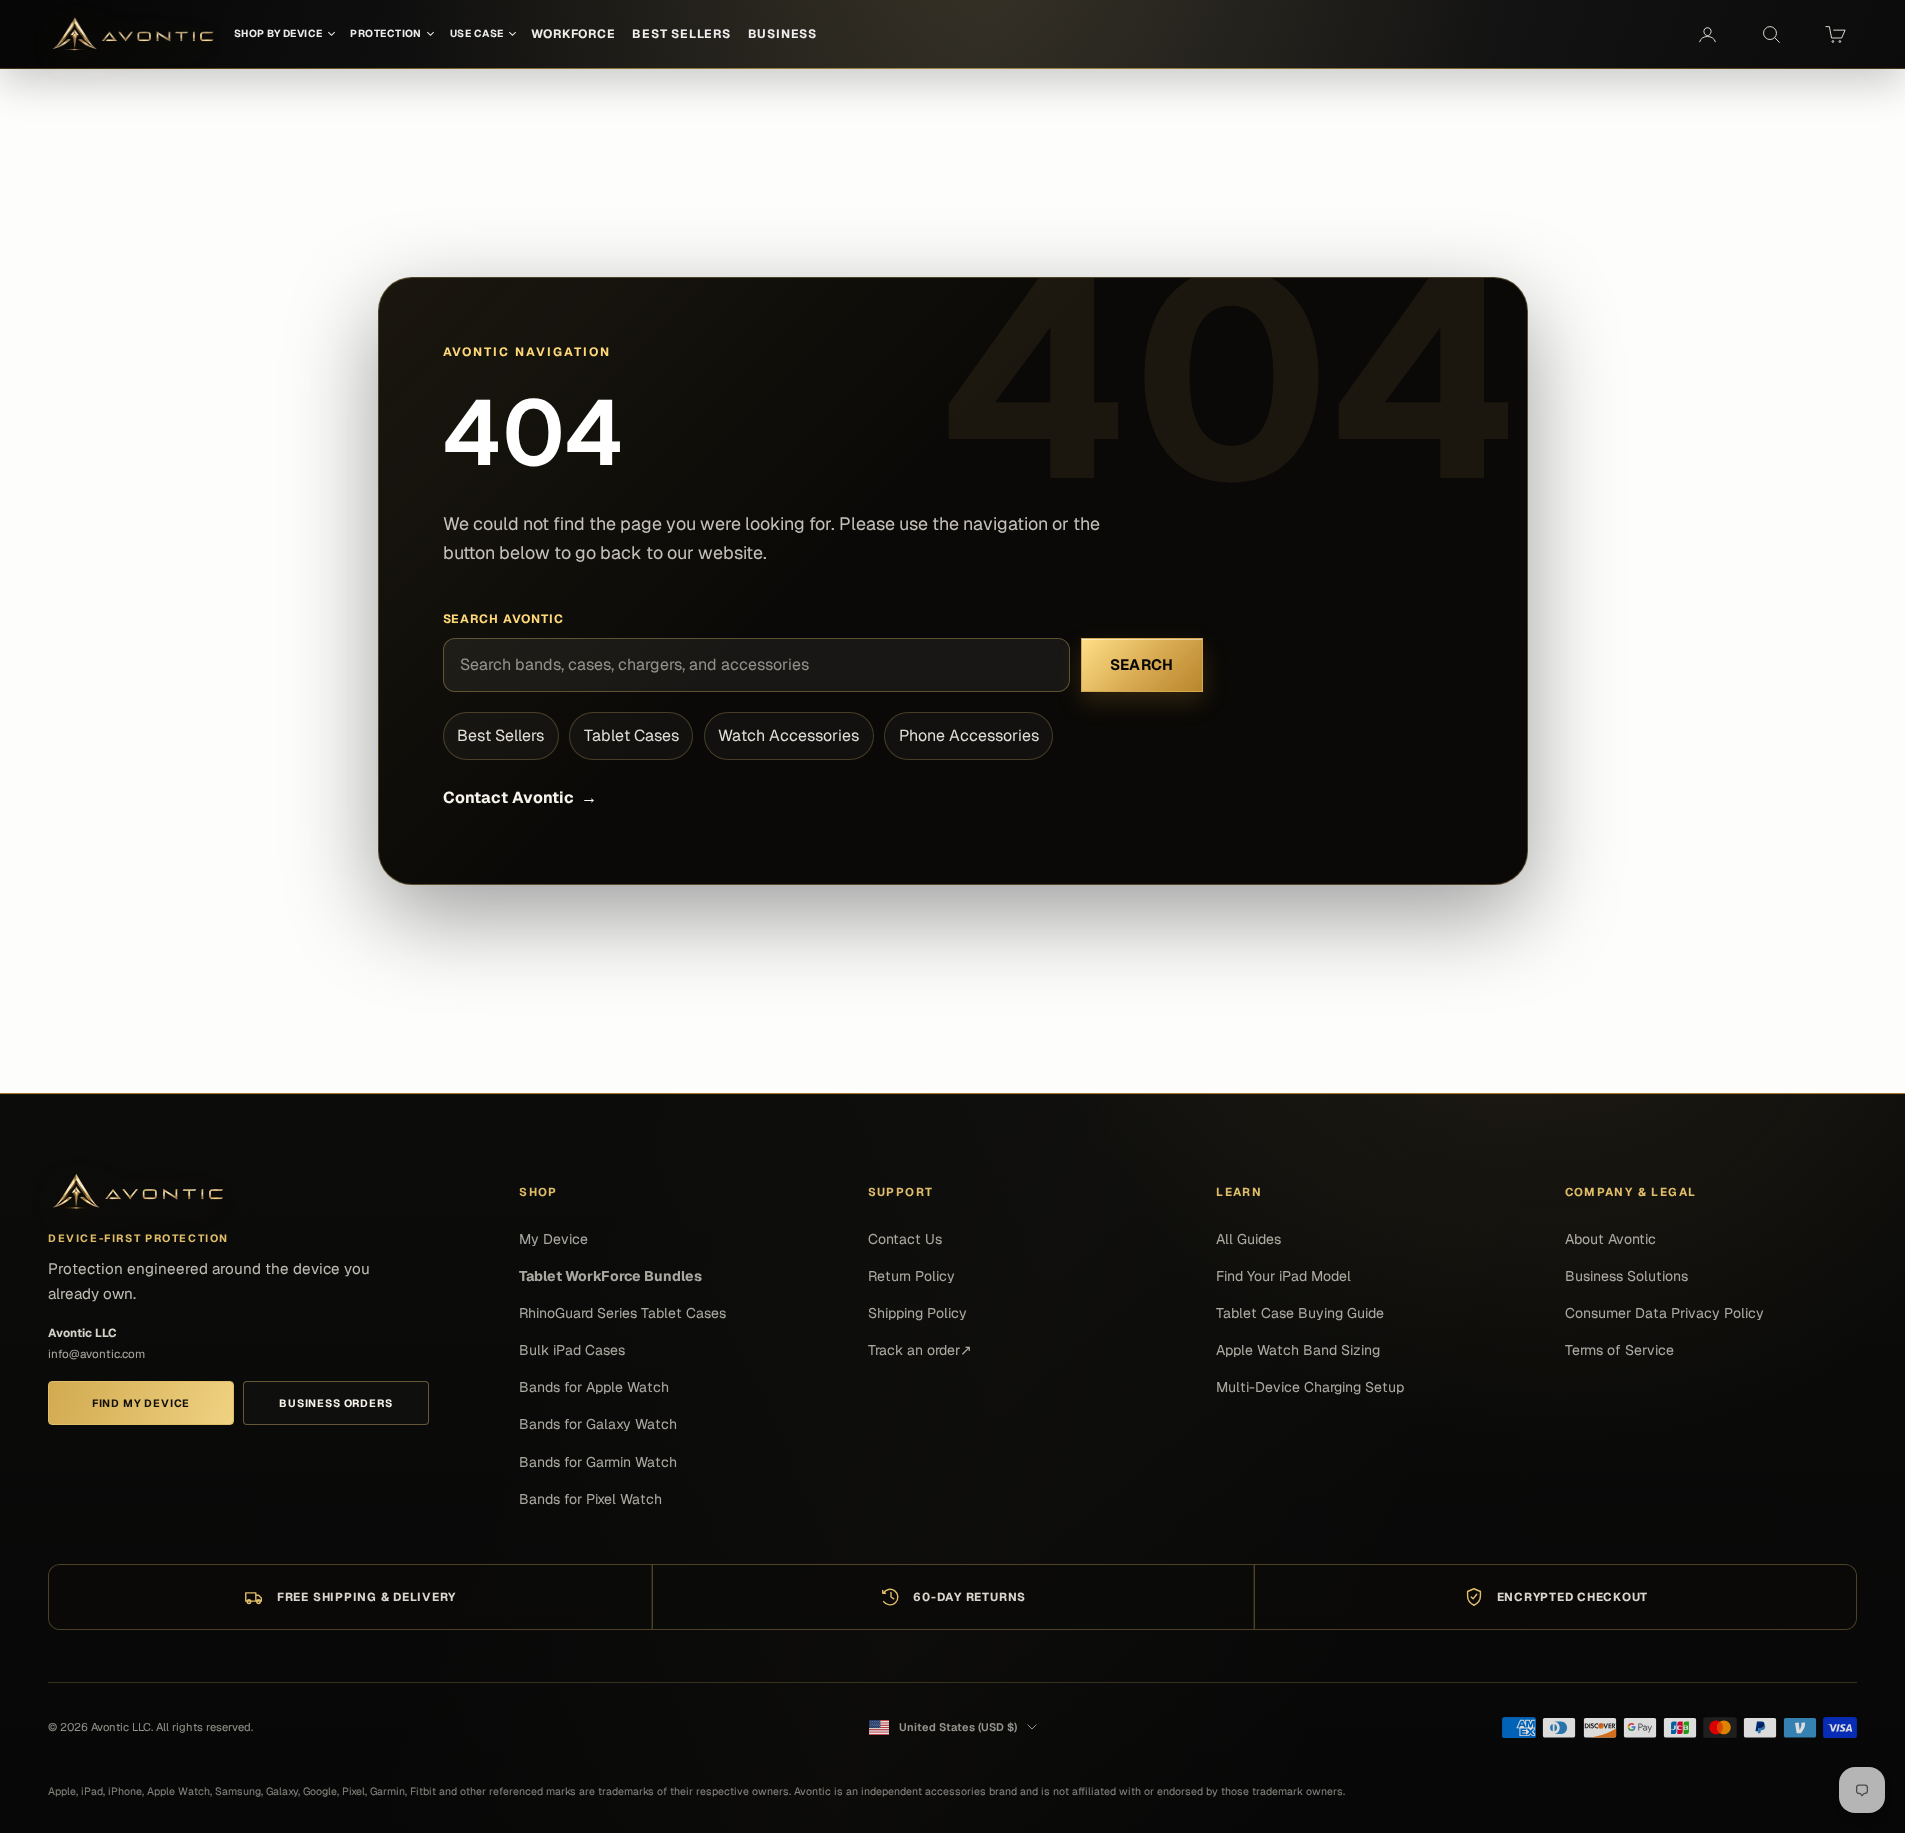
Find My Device (141, 1403)
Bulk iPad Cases (572, 1350)
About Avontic (1610, 1239)
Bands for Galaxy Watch (598, 1424)
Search (1142, 664)
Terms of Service (1619, 1350)
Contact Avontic (520, 797)
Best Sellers (500, 735)
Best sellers (681, 34)
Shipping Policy (917, 1313)
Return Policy (911, 1276)
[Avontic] (138, 1192)
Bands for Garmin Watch (598, 1462)
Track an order (920, 1350)
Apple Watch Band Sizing (1298, 1350)
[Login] (1707, 34)
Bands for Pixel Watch (590, 1499)
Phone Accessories (969, 735)
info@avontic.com (96, 1353)
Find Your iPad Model (1283, 1276)
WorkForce (573, 34)
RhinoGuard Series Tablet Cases (622, 1313)
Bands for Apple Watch (594, 1387)
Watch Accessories (788, 735)
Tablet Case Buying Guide (1300, 1313)
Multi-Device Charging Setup (1310, 1387)
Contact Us (905, 1239)
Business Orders (335, 1403)
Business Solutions (1626, 1276)
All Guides (1248, 1239)
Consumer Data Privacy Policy (1664, 1313)
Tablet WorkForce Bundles (610, 1276)
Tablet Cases (631, 735)
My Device (553, 1239)
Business (782, 34)
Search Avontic (504, 619)
